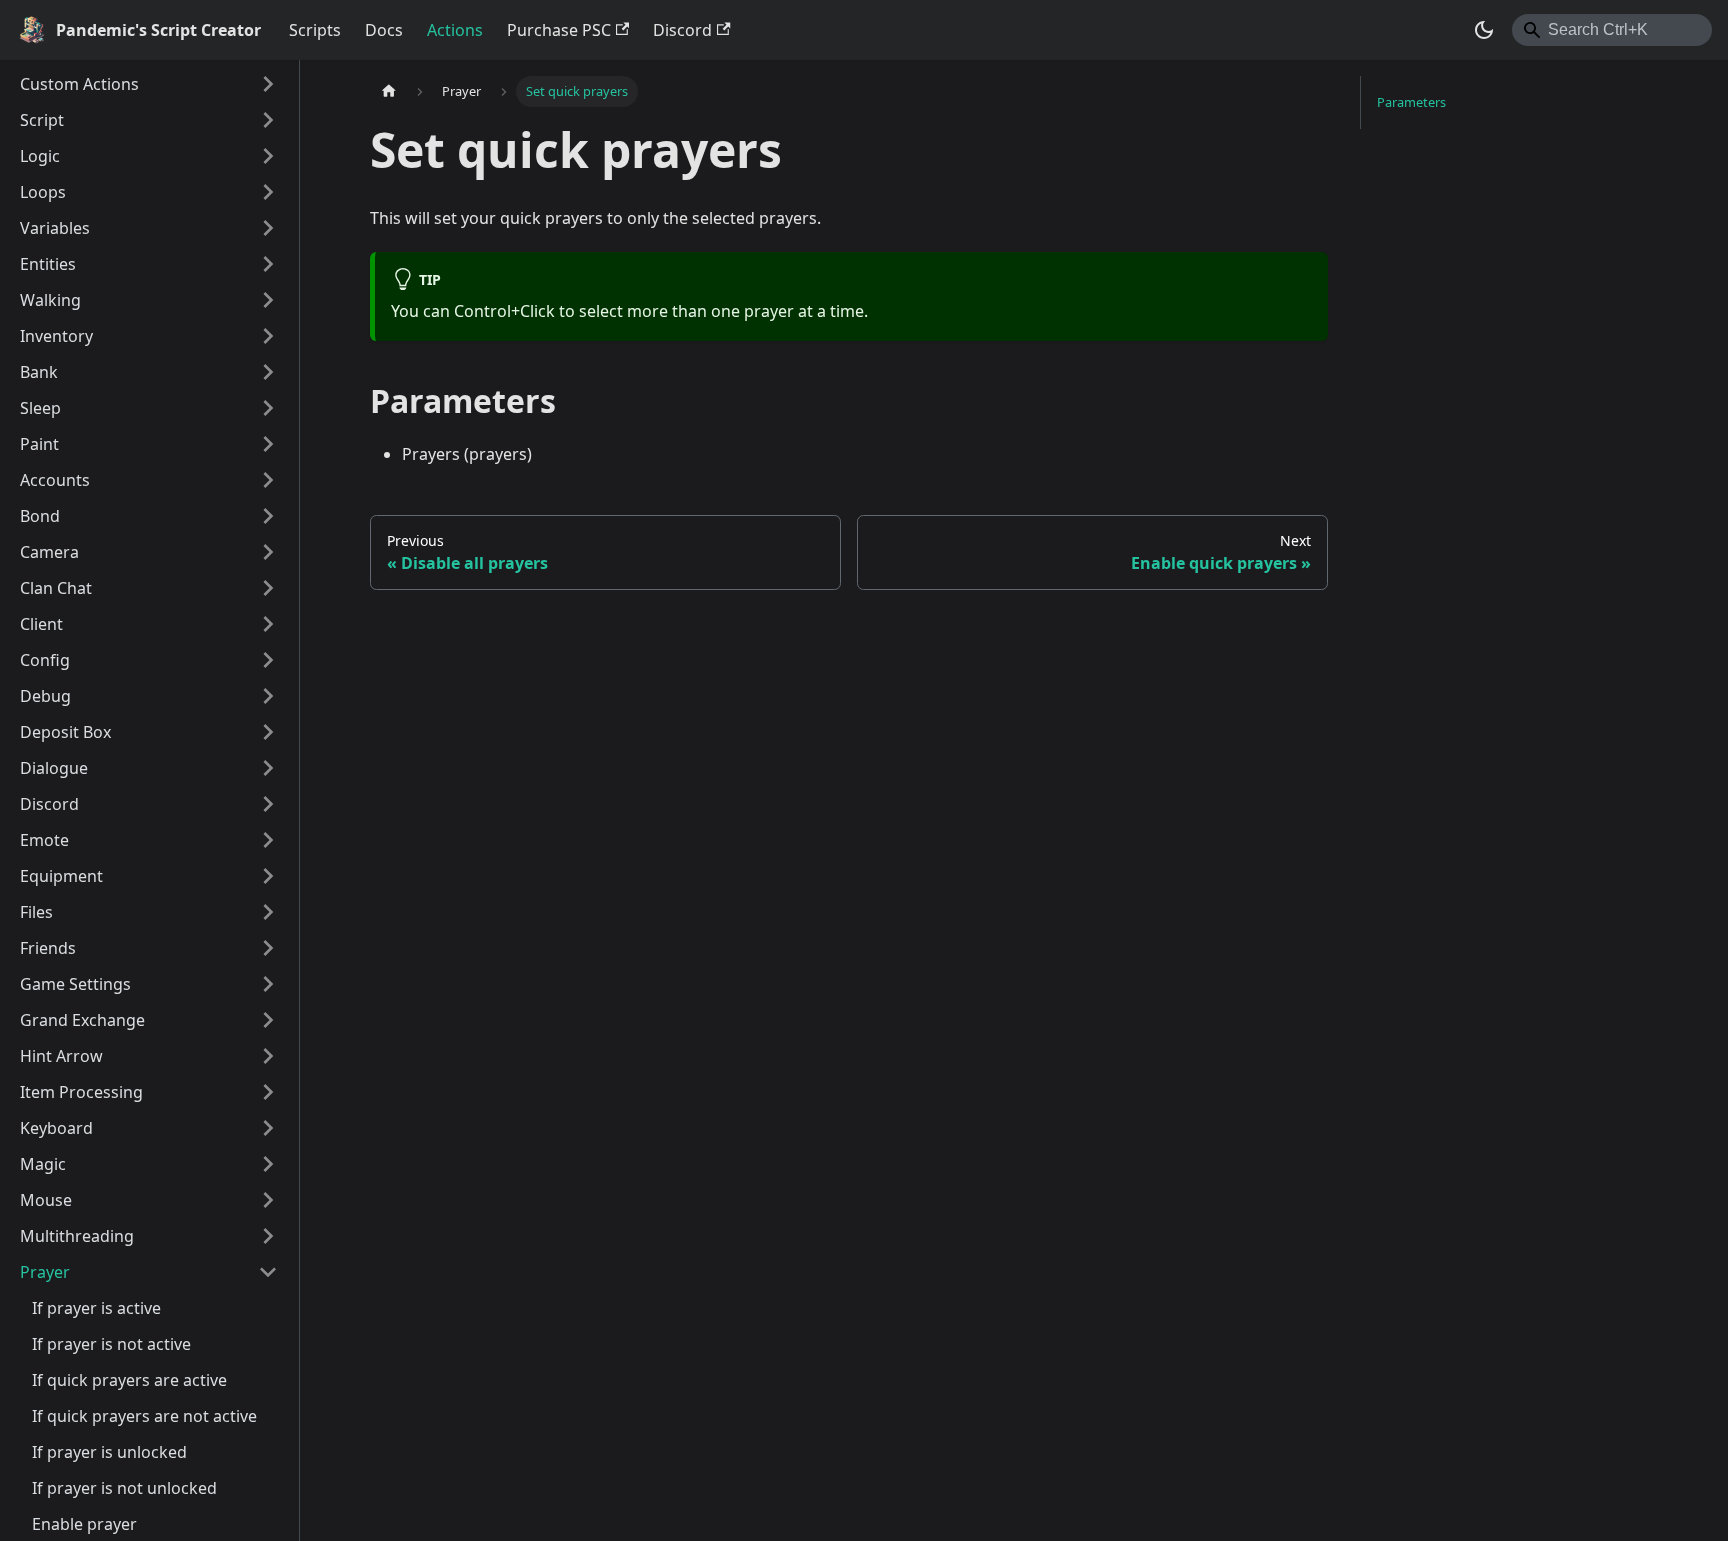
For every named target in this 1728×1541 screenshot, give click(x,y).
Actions (455, 30)
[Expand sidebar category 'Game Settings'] (268, 984)
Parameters (1411, 102)
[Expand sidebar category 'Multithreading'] (268, 1236)
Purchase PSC (559, 30)
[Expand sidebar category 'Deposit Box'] (268, 732)
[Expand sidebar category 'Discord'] (268, 804)
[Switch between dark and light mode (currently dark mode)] (1484, 30)
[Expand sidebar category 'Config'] (268, 660)
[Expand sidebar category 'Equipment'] (268, 876)
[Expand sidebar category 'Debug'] (268, 696)
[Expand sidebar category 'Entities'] (268, 264)
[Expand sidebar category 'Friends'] (268, 948)
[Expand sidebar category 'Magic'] (268, 1164)
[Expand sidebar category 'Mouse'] (268, 1200)
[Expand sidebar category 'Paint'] (268, 444)
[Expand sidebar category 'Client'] (268, 624)
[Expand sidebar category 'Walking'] (268, 300)
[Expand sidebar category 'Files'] (268, 912)
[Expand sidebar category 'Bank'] (268, 372)
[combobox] (1612, 30)
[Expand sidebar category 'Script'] (268, 120)
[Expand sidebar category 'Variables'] (268, 228)
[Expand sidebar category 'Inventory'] (268, 336)
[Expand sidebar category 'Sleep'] (268, 408)
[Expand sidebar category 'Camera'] (268, 552)
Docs (384, 30)
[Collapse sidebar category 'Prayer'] (268, 1272)
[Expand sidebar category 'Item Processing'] (268, 1092)
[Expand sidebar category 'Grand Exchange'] (268, 1020)
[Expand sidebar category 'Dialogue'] (268, 768)
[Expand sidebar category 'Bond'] (268, 516)
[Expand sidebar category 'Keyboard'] (268, 1128)
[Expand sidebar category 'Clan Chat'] (268, 588)
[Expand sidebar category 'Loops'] (268, 192)
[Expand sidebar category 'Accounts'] (268, 480)
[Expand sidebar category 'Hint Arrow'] (268, 1056)
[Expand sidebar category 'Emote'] (268, 840)
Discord (682, 30)
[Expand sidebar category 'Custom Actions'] (268, 84)
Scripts (315, 30)
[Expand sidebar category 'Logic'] (268, 156)
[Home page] (389, 91)
